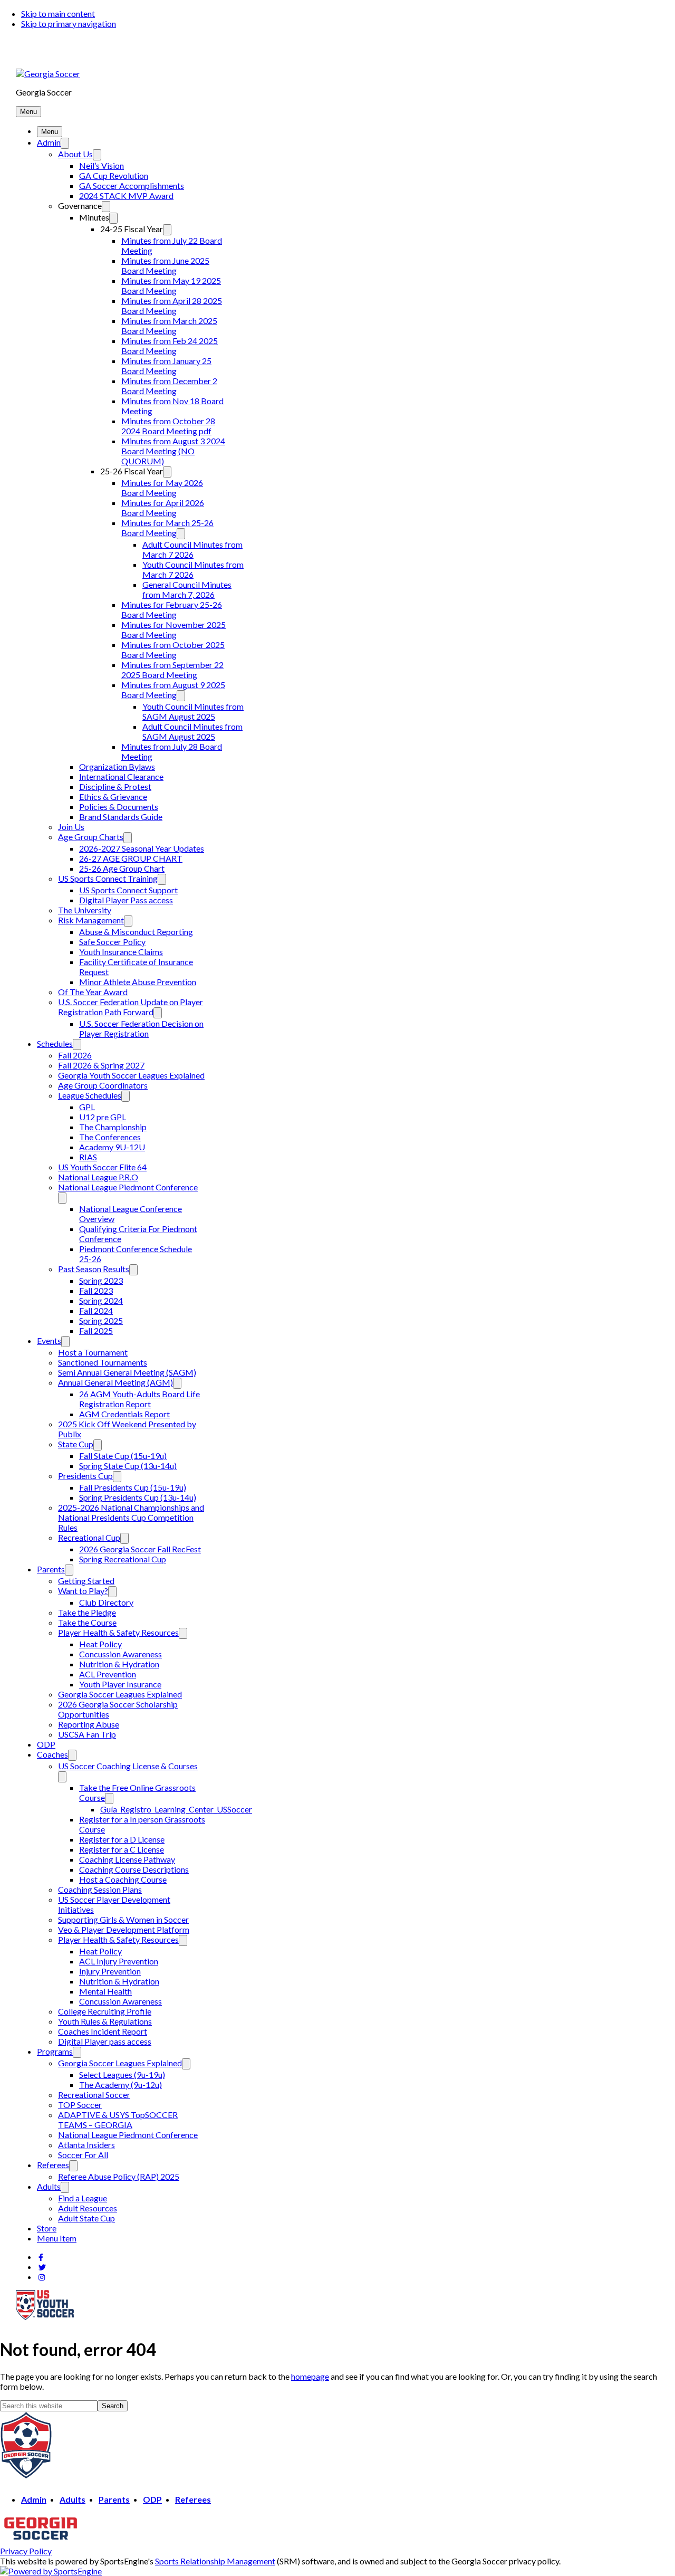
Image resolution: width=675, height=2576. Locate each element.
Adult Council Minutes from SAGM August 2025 (192, 731)
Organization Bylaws (117, 766)
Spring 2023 (101, 1280)
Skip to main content (58, 13)
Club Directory (106, 1602)
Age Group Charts (91, 837)
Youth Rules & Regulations (105, 2021)
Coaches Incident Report (103, 2031)
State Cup (76, 1444)
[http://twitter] (42, 2267)
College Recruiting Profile (105, 2011)
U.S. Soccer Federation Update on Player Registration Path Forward (131, 1007)
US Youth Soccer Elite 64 (102, 1167)
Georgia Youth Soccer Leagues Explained (131, 1075)
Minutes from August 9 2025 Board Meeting (173, 690)
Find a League (83, 2198)
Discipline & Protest (115, 786)
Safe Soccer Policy (112, 942)
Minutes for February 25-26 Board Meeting (172, 609)
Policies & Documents (119, 807)
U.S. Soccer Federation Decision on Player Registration (141, 1028)
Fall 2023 (96, 1290)
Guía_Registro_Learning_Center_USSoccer (176, 1809)
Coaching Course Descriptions (134, 1869)
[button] (28, 112)
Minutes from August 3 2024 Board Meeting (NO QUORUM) (173, 451)
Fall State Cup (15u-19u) (123, 1456)
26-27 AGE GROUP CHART (131, 858)
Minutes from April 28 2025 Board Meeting (172, 306)
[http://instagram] (42, 2277)
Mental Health (105, 1991)
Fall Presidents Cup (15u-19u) (133, 1487)
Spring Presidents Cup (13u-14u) (138, 1497)
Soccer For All (83, 2155)
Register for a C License (122, 1849)
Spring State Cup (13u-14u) (128, 1466)
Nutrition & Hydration (119, 1664)
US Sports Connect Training (108, 878)
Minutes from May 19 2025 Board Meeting (171, 285)
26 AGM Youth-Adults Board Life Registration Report (139, 1399)
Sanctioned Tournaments (103, 1362)
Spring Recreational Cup (123, 1559)
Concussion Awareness (120, 1654)
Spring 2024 (101, 1300)
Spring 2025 (101, 1320)
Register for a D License (122, 1839)
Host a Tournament (93, 1352)
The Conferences (110, 1137)
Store (47, 2228)
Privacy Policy (26, 2551)
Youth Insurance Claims (121, 952)
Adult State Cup (86, 2218)
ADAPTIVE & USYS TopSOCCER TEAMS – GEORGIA (118, 2120)
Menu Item (57, 2238)
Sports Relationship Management (215, 2561)
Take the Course (87, 1622)
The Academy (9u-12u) (120, 2084)
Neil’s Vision (102, 165)
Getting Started (86, 1581)
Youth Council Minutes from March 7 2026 (193, 569)
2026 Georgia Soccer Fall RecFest (140, 1549)
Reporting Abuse (89, 1724)
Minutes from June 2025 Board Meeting (165, 265)
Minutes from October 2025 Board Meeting (173, 650)
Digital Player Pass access (126, 900)
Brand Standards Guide (121, 817)
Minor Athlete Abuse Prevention (138, 982)
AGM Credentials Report (124, 1414)
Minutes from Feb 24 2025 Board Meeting (170, 346)
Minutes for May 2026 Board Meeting (162, 488)
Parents (51, 1569)
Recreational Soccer (94, 2095)
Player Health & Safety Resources (118, 1632)
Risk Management (91, 920)
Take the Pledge (87, 1612)
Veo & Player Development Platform (124, 1929)
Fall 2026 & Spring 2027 (101, 1065)
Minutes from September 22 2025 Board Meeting (172, 670)
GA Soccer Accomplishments (132, 185)
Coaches (52, 1754)
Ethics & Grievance (113, 796)
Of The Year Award (93, 992)
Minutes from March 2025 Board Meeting (169, 326)
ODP (46, 1744)
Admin (49, 142)
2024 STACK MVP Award (126, 195)
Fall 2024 (96, 1310)
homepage (310, 2376)
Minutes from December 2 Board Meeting (169, 386)
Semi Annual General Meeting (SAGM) (127, 1372)
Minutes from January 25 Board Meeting (166, 366)
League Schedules (90, 1095)
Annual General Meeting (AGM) (115, 1382)
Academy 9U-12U (112, 1147)
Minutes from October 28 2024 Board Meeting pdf (168, 426)
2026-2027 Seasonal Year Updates (142, 848)
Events (49, 1341)
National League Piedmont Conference (128, 1187)
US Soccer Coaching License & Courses (128, 1766)
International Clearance (121, 776)
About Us (75, 154)
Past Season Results (94, 1269)
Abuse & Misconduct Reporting (136, 932)
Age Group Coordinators (103, 1085)
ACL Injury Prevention (119, 1961)
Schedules (55, 1043)
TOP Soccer (80, 2105)
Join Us (71, 827)
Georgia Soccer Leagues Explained (120, 1694)
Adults (49, 2186)
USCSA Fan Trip (87, 1734)
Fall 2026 (75, 1055)
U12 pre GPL (103, 1117)
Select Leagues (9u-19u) (122, 2074)
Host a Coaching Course (123, 1879)
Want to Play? (83, 1591)
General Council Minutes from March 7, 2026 (187, 589)
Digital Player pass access (105, 2041)
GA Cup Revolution (114, 175)
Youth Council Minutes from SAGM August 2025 (193, 711)
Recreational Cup (89, 1537)
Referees (53, 2165)
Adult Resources (88, 2208)
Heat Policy (100, 1644)
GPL (87, 1107)
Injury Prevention (110, 1971)
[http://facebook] (41, 2257)
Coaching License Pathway (127, 1859)
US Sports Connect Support (128, 890)
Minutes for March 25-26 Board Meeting (167, 528)
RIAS (88, 1157)
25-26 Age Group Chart (122, 868)
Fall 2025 (96, 1330)
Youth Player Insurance (120, 1684)
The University (85, 910)
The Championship (113, 1127)
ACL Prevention (108, 1674)
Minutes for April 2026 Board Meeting (163, 508)
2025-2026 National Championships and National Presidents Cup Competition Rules (131, 1517)
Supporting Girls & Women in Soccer (123, 1919)
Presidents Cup (85, 1476)
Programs (55, 2051)
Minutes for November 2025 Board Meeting (173, 629)
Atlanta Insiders (86, 2145)
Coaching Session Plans (100, 1889)
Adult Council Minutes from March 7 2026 (192, 549)
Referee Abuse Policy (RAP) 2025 (119, 2176)
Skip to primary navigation (69, 23)
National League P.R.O (98, 1177)
